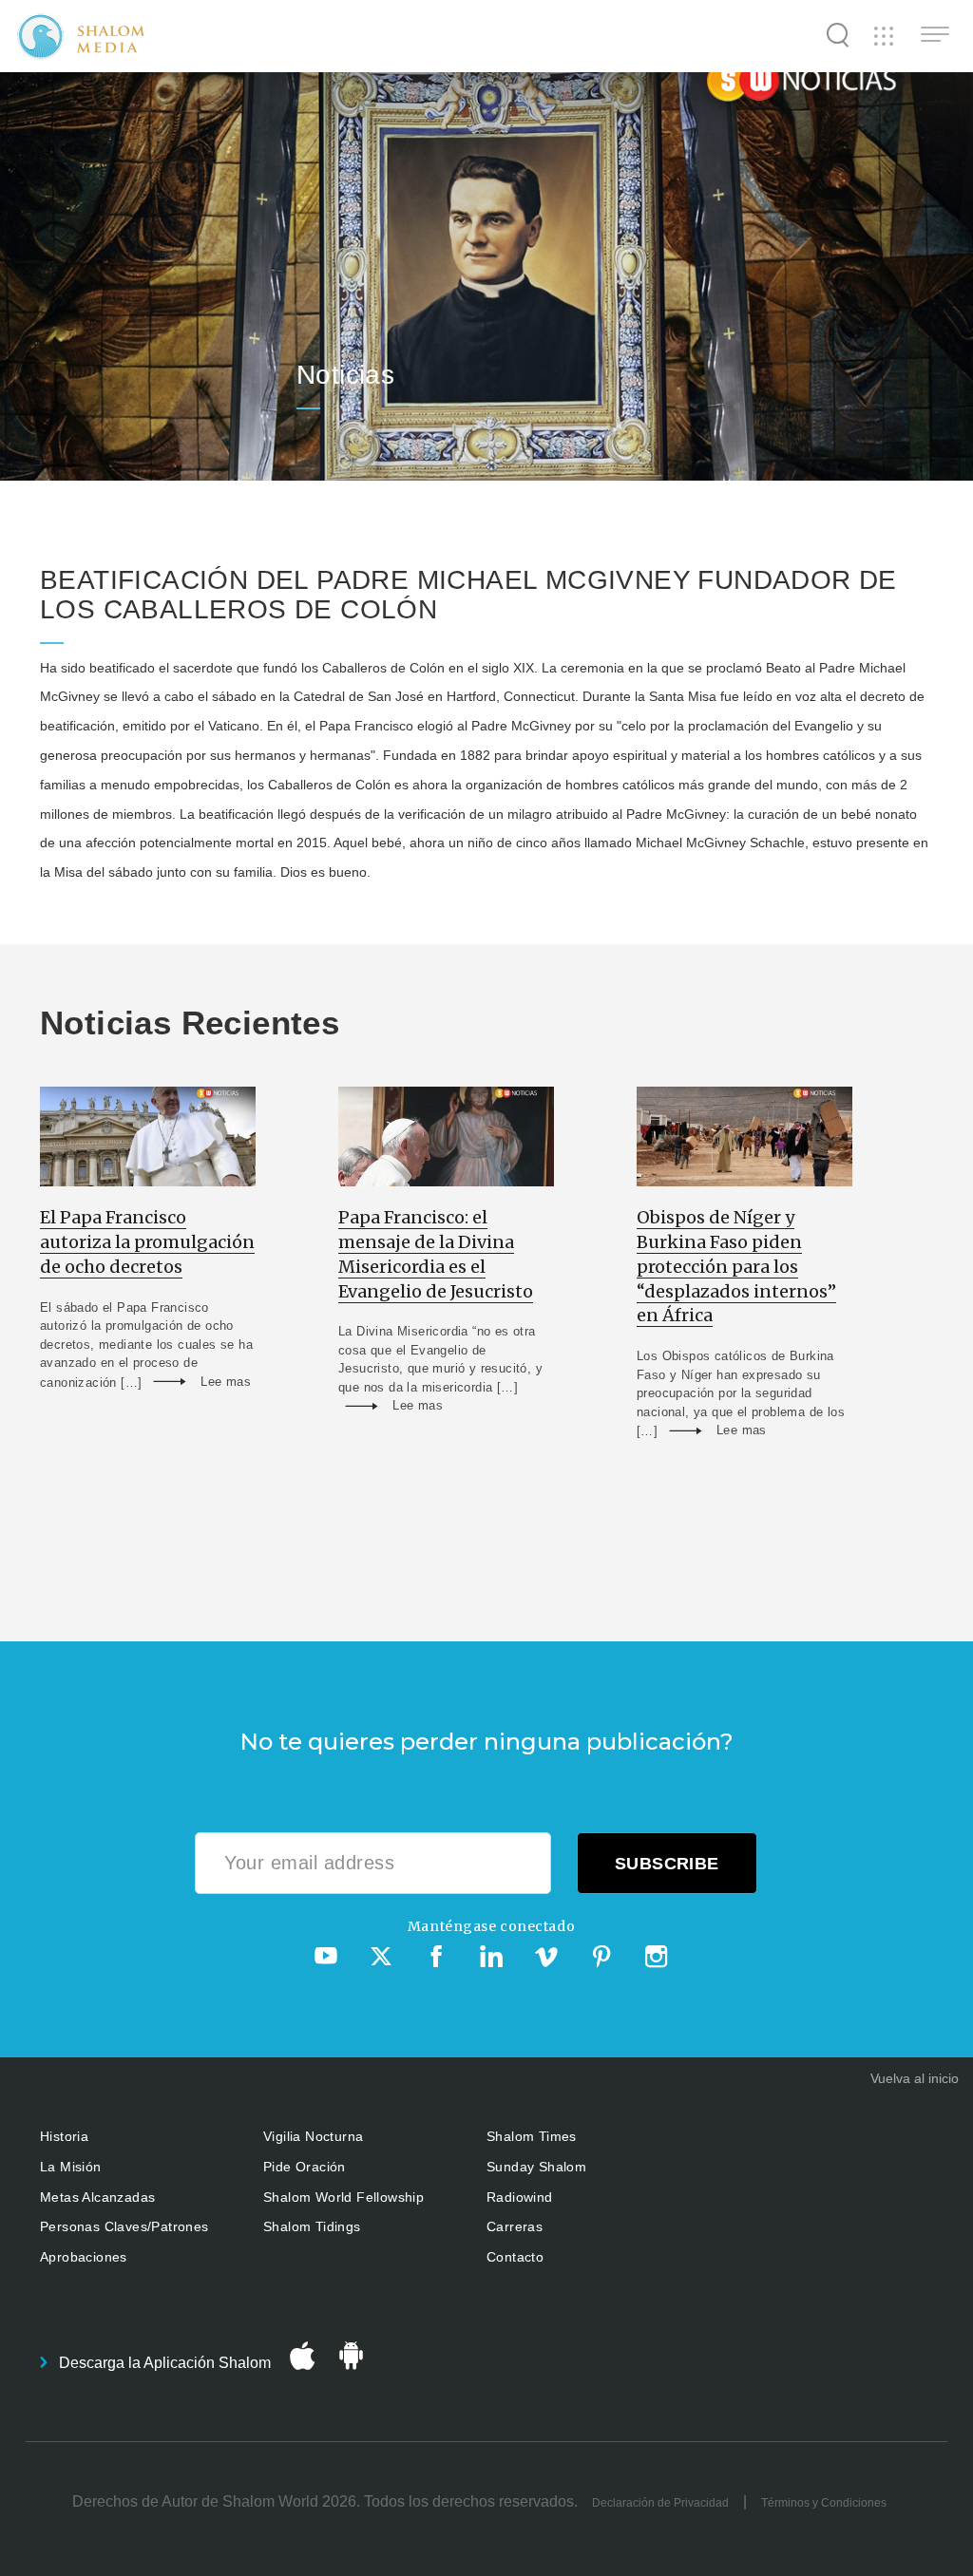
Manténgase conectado (491, 1926)
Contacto (515, 2257)
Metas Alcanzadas (97, 2197)
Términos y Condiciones (824, 2503)
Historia (64, 2136)
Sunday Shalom (536, 2167)
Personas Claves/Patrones (124, 2226)
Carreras (515, 2226)
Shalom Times (532, 2136)
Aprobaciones (84, 2257)
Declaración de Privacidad (660, 2503)
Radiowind (520, 2197)
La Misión (71, 2167)
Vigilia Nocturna (313, 2136)
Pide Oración (305, 2167)
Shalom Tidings (312, 2226)
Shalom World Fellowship (343, 2197)
